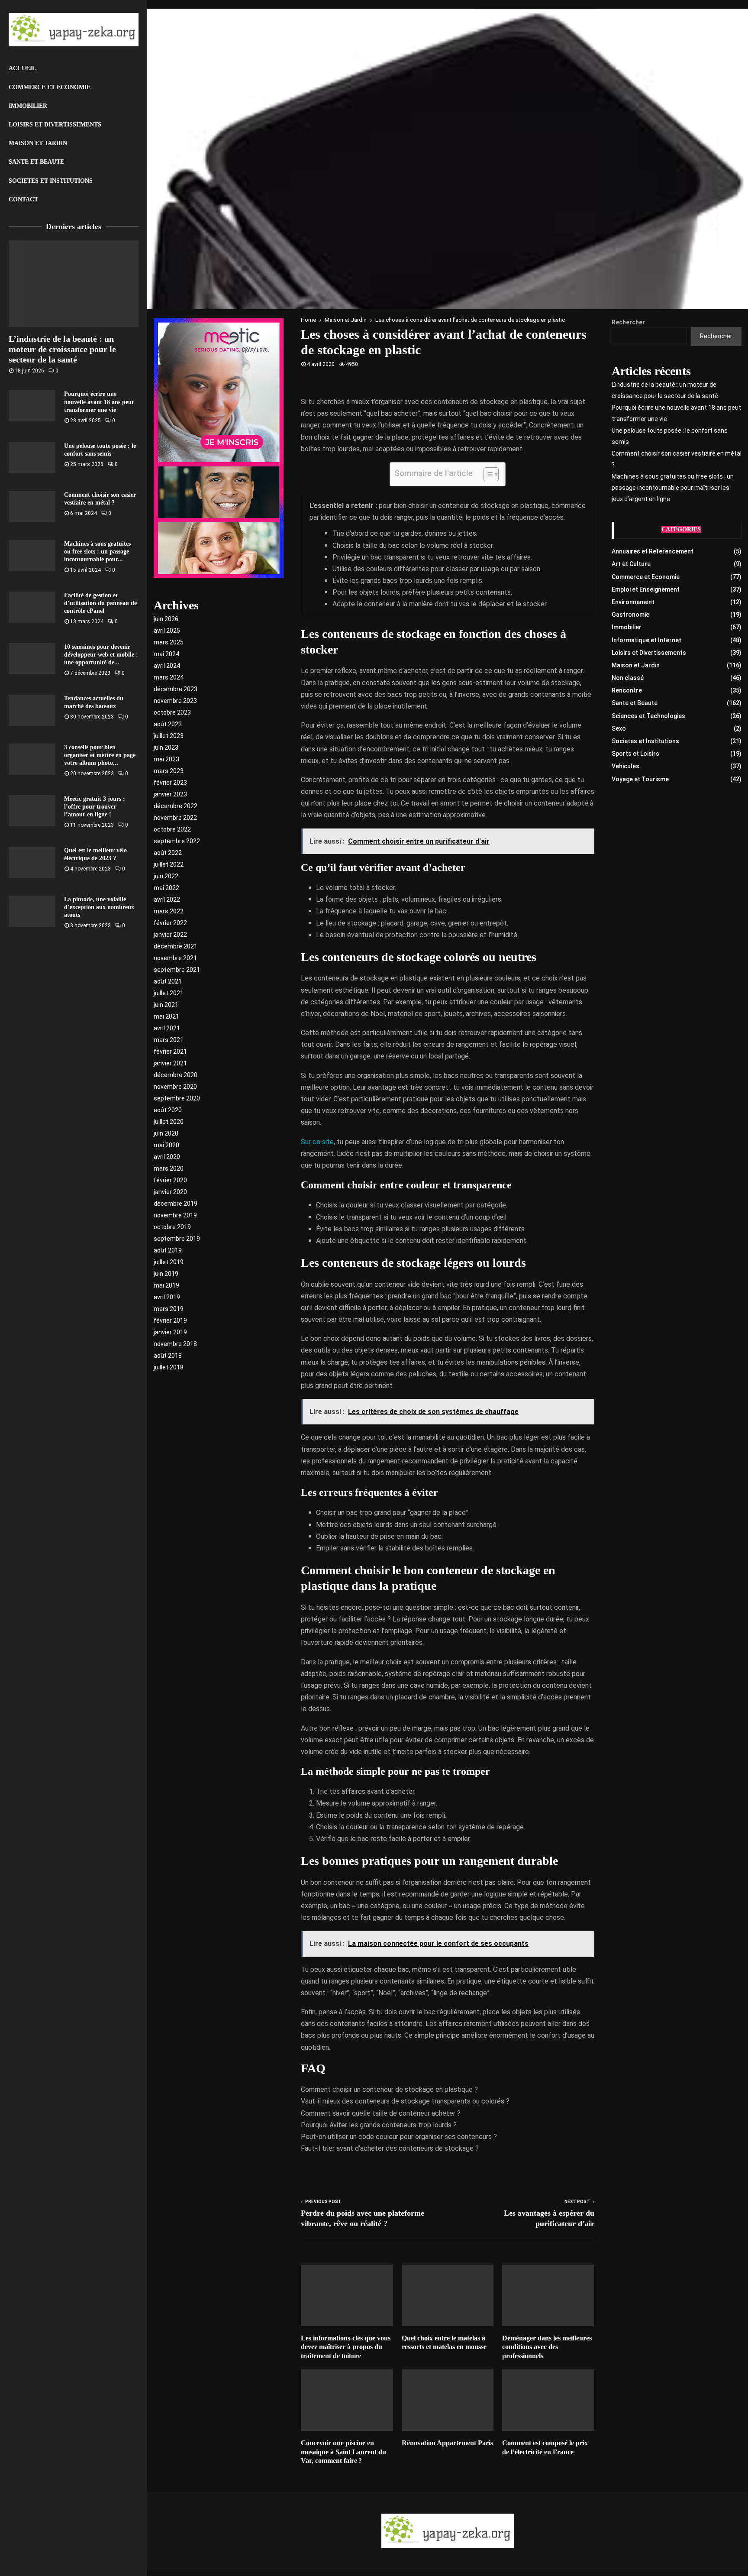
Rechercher (628, 322)
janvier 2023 (170, 794)
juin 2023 (166, 748)
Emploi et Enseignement (646, 589)
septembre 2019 (177, 1239)
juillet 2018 (169, 1367)
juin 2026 (166, 619)
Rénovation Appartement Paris (447, 2443)
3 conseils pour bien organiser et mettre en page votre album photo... (100, 755)
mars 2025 (169, 642)
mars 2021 (169, 1040)
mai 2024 (166, 654)
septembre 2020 (177, 1098)
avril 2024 (167, 666)
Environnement (633, 602)
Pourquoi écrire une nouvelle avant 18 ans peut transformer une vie (99, 402)
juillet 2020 (169, 1122)
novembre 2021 (175, 958)
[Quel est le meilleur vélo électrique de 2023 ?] (32, 862)
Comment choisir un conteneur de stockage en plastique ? (389, 2089)
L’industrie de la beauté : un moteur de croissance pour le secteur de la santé (62, 349)
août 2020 (168, 1110)
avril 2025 (167, 631)
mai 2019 (166, 1285)
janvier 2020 (170, 1192)
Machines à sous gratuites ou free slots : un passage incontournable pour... (97, 552)
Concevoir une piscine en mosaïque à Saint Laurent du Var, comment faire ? (343, 2452)
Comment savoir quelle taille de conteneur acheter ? (381, 2113)
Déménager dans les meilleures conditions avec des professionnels (547, 2347)
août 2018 (168, 1356)
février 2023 (170, 783)
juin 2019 (166, 1274)
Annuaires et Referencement (653, 551)
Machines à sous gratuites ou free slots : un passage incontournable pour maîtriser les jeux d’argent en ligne (673, 488)
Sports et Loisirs (635, 754)
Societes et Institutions (51, 181)
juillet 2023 (169, 736)
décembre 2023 (176, 689)
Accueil (22, 68)
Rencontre (627, 690)
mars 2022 (169, 911)
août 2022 (168, 853)
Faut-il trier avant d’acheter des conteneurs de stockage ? (390, 2148)
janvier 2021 (170, 1063)
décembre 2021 (176, 946)
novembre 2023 (175, 701)
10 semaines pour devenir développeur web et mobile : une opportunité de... (101, 655)
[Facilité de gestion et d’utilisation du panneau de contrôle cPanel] (32, 607)
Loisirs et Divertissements (55, 125)
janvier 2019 (170, 1332)
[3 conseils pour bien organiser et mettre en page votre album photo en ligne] (32, 759)
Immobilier (28, 106)
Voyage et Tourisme (640, 779)
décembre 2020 (176, 1075)
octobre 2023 (172, 712)
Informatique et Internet (646, 640)
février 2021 (170, 1052)
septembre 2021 (177, 970)
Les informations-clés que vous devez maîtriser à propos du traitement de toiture (346, 2347)
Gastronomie (630, 615)
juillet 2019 (169, 1262)
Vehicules (625, 766)
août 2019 (168, 1250)
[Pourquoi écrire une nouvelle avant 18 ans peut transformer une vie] (32, 406)
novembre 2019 (175, 1215)
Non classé (628, 678)
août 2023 (168, 724)
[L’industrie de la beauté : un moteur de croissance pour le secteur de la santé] (74, 284)
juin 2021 (166, 1005)
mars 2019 (169, 1309)
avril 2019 (167, 1297)
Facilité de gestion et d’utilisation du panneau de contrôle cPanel (100, 603)
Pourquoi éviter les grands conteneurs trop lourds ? (379, 2125)
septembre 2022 (177, 841)
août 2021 (168, 981)
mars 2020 (169, 1168)
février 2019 (170, 1320)
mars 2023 (169, 771)
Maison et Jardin (38, 143)
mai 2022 (166, 888)
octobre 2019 (172, 1227)
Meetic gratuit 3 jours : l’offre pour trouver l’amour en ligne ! (95, 807)
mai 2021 (166, 1016)
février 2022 (170, 923)
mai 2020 (166, 1145)
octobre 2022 (172, 829)
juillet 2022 (169, 864)
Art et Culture (631, 564)
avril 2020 (167, 1157)
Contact (23, 199)
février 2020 (170, 1180)
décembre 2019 (176, 1204)
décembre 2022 (176, 806)
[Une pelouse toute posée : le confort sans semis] (32, 458)
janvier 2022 (170, 935)
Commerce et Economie (50, 87)
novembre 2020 (175, 1087)
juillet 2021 (169, 993)
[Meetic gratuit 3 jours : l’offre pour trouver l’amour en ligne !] (32, 811)
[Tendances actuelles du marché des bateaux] (32, 710)
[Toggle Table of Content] (487, 474)
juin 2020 (166, 1133)
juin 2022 (166, 876)
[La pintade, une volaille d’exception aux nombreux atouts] (32, 911)
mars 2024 (169, 677)
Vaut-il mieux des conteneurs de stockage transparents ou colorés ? (405, 2101)
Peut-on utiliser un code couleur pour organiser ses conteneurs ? (399, 2137)
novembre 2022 (175, 818)
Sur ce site (317, 1142)
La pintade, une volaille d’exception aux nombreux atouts (99, 907)
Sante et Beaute (36, 162)
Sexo (619, 728)
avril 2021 (167, 1028)
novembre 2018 (175, 1344)
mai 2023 (166, 759)
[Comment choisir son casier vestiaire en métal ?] (32, 507)
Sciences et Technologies (648, 716)
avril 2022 (167, 900)
